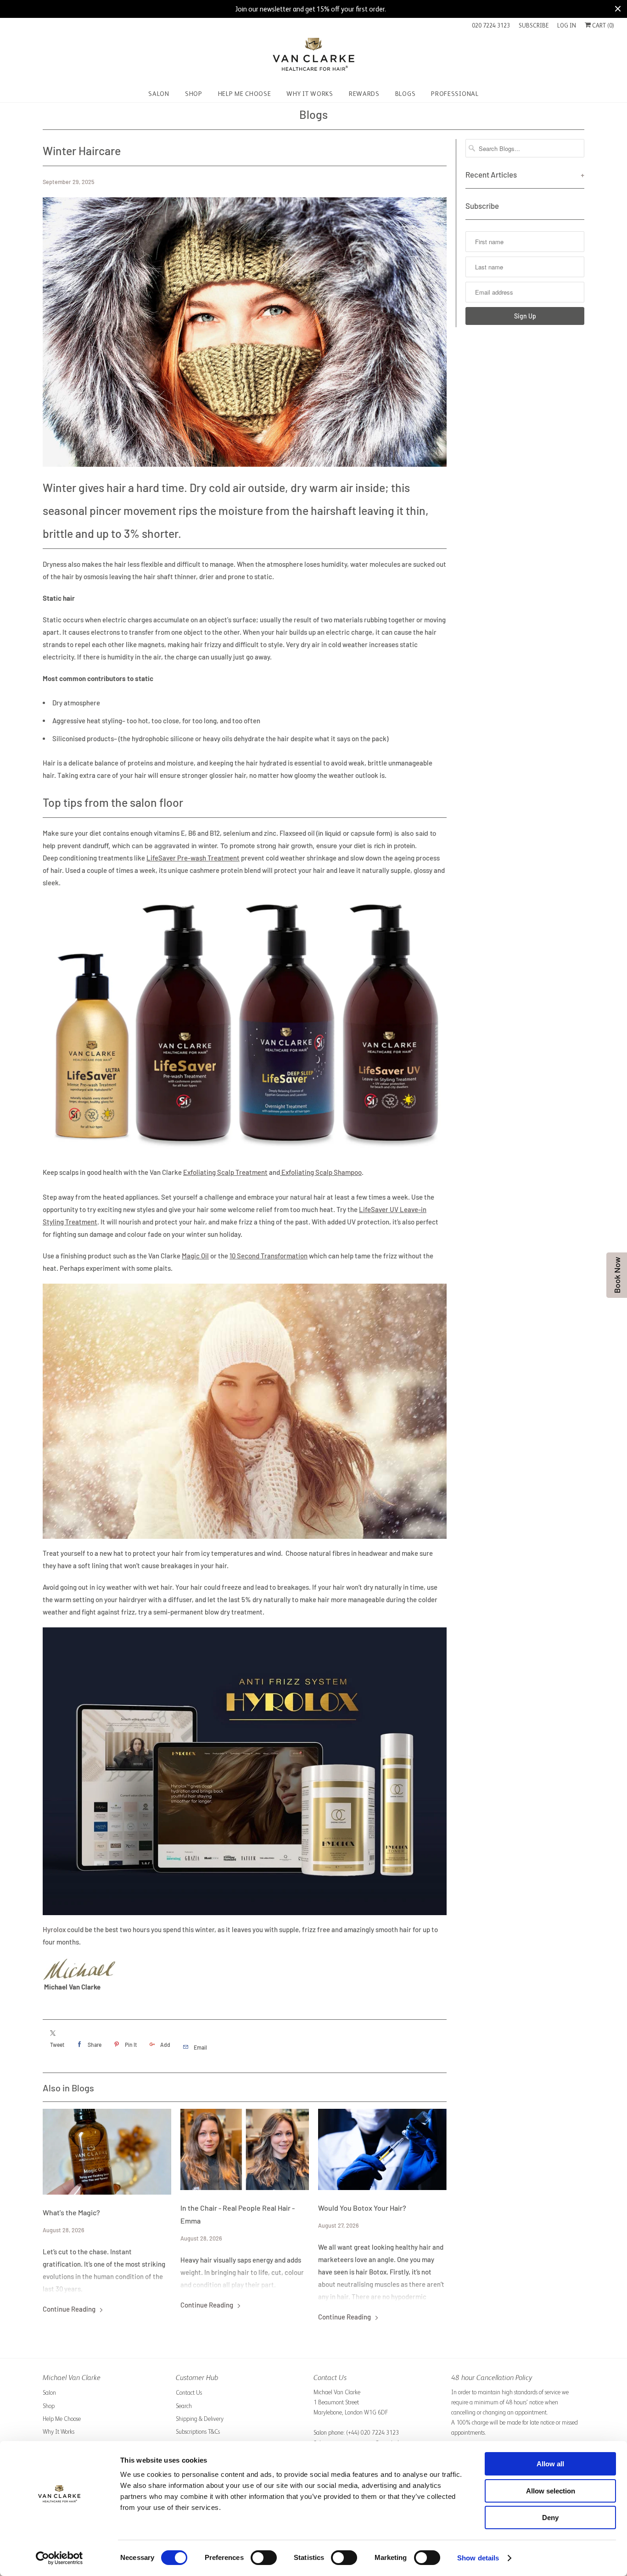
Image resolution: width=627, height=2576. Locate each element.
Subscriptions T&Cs (198, 2432)
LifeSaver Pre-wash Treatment (193, 858)
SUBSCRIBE (534, 25)
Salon (49, 2393)
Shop (49, 2406)
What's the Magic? (71, 2212)
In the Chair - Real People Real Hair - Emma (238, 2214)
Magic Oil (195, 1256)
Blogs (313, 114)
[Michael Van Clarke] (313, 58)
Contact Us (189, 2393)
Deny (550, 2517)
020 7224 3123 (491, 25)
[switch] (264, 2558)
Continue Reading (70, 2309)
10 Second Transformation (269, 1256)
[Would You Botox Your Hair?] (382, 2149)
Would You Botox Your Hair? (362, 2208)
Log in (567, 25)
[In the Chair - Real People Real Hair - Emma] (245, 2149)
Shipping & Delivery (200, 2419)
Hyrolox (54, 1929)
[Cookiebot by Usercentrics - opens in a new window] (59, 2558)
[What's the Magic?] (107, 2152)
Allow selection (551, 2491)
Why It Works (59, 2432)
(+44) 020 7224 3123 (372, 2433)
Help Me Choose (62, 2419)
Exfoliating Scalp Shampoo (321, 1172)
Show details (478, 2558)
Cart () (602, 25)
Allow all (550, 2464)
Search (184, 2406)
